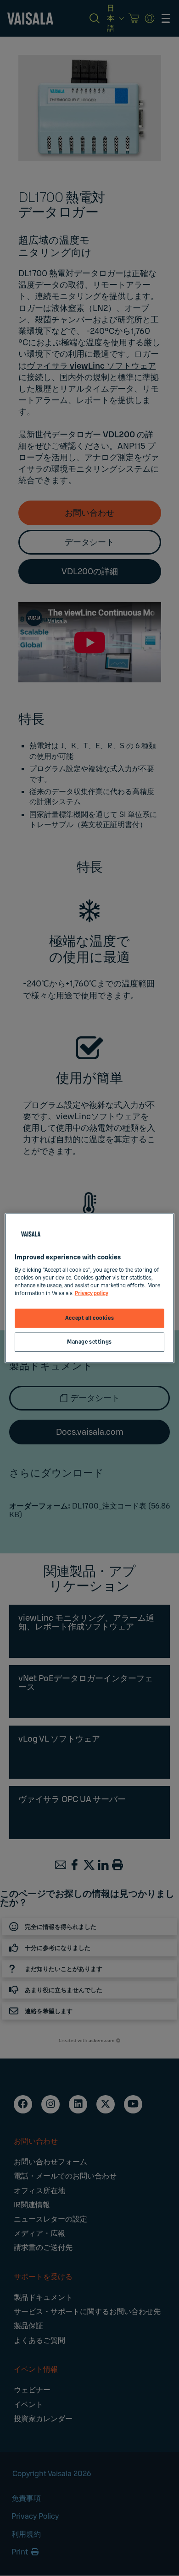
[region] (90, 1288)
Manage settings (89, 1342)
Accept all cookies (89, 1318)
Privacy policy (92, 1293)
